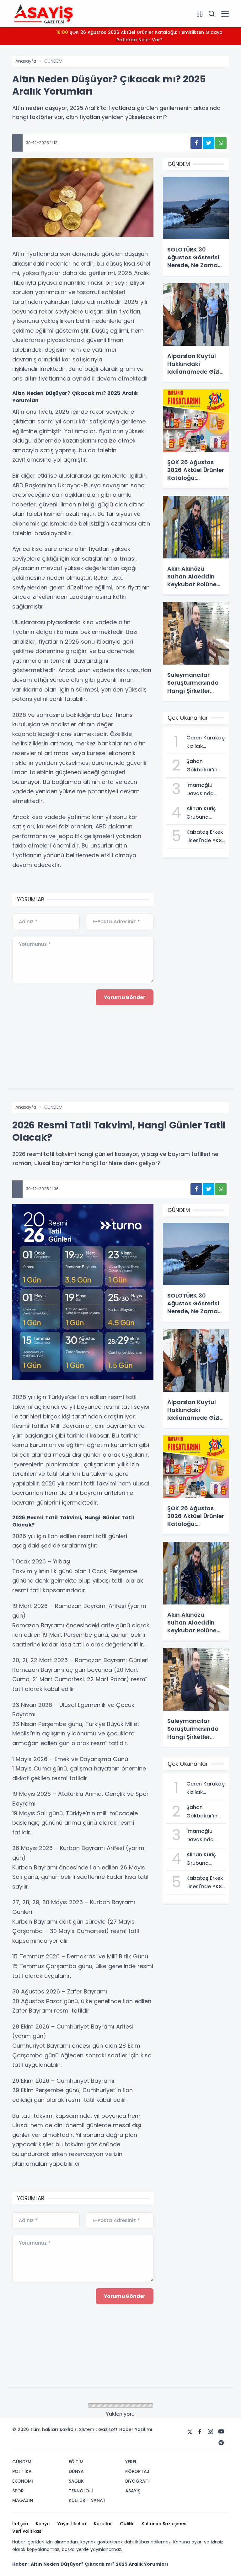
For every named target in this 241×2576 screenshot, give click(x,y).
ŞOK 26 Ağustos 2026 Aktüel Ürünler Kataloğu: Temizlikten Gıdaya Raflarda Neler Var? (139, 36)
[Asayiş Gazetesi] (44, 13)
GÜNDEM (53, 61)
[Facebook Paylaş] (196, 143)
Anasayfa (26, 61)
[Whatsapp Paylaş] (221, 143)
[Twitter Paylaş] (209, 143)
